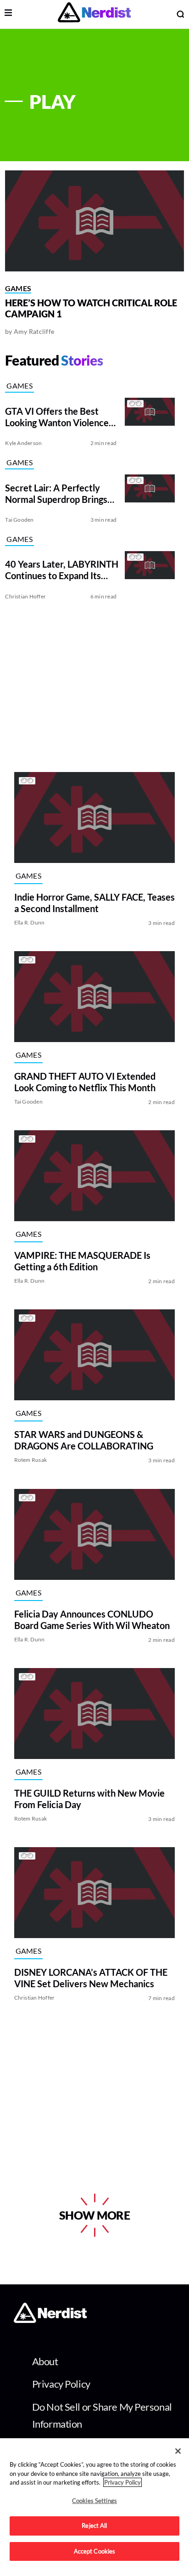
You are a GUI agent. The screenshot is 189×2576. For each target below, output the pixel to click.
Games (18, 288)
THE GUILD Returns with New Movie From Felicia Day (89, 1799)
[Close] (178, 2451)
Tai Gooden (19, 520)
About (45, 2361)
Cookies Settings (94, 2501)
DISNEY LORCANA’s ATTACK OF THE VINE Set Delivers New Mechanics (91, 1978)
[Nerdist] (94, 14)
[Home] (50, 2320)
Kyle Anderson (23, 443)
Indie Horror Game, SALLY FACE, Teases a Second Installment (94, 903)
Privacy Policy (61, 2384)
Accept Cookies (95, 2551)
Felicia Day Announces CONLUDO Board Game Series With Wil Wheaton (92, 1620)
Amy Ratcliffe (34, 331)
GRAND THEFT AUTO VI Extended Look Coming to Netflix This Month (85, 1082)
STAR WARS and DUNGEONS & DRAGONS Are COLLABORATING (84, 1440)
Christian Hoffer (25, 596)
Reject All (94, 2525)
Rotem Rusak (31, 1460)
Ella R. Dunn (30, 922)
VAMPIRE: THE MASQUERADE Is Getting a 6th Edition (82, 1261)
